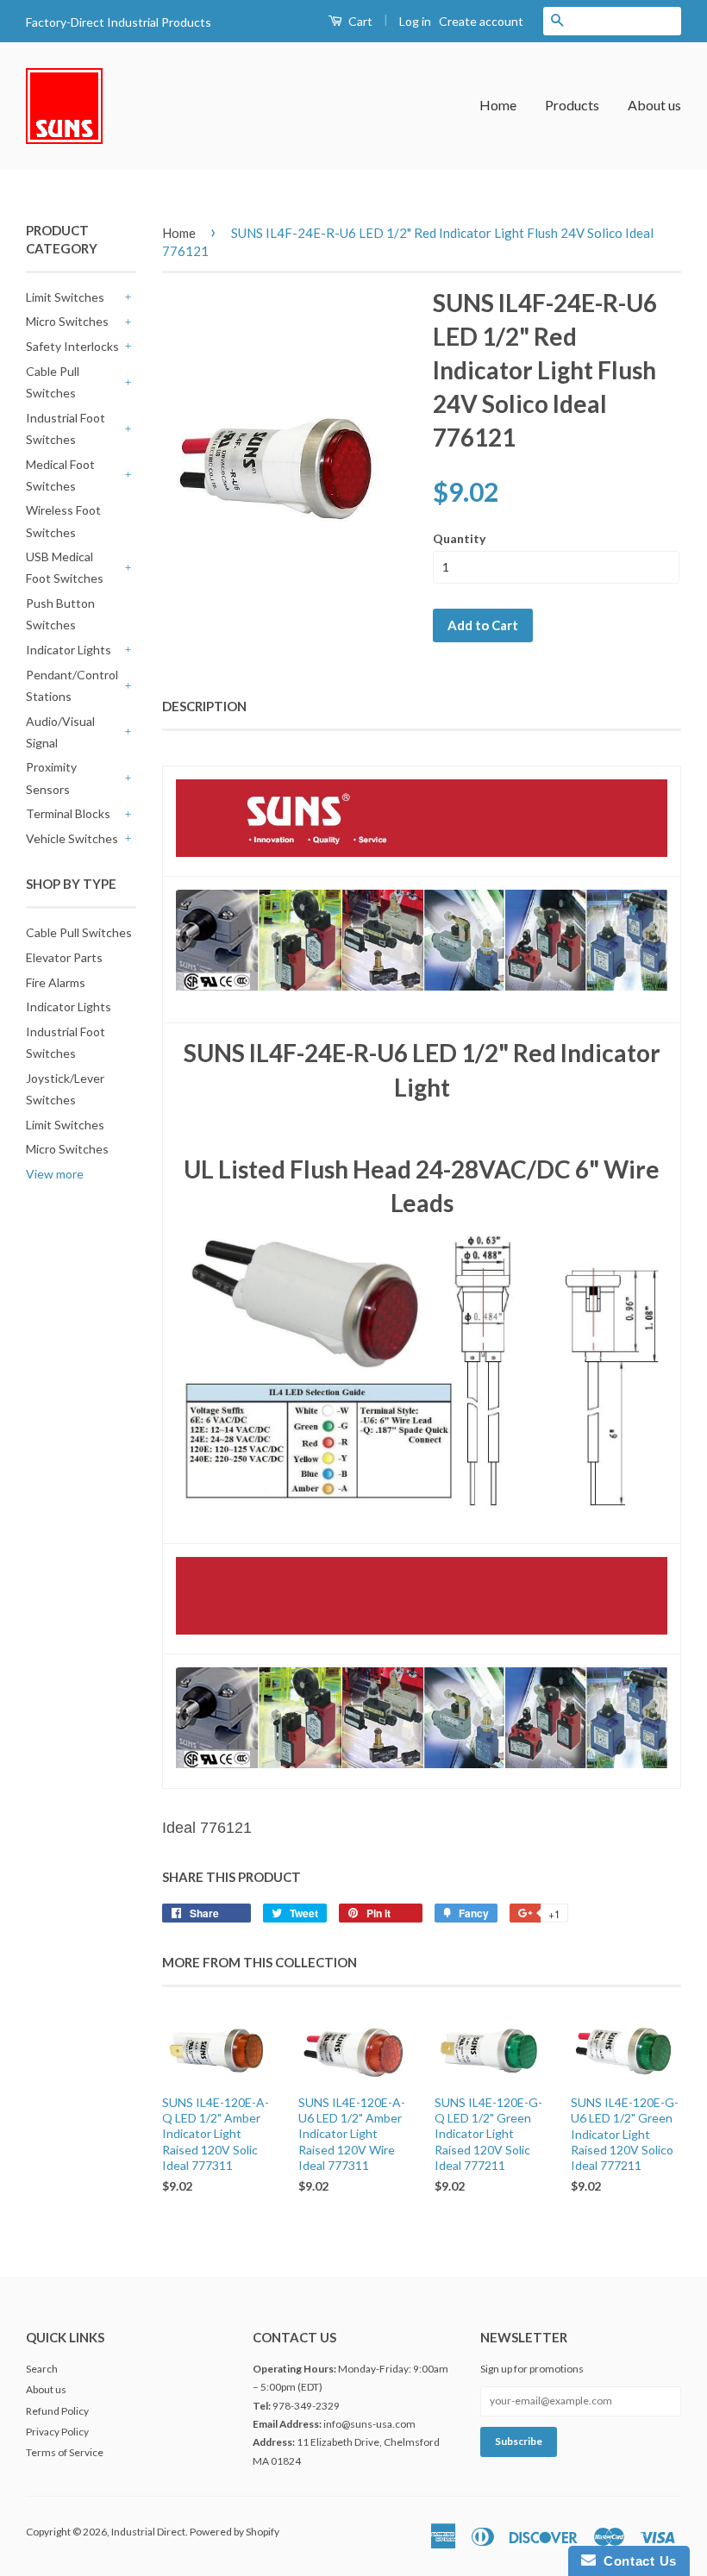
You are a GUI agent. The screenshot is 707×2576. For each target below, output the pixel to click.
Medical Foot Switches (60, 475)
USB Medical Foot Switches (65, 567)
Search (42, 2369)
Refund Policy (57, 2411)
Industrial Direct (148, 2532)
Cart (359, 21)
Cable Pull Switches (53, 382)
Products (572, 105)
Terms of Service (65, 2452)
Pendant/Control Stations (72, 685)
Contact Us (636, 2561)
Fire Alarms (56, 982)
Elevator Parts (64, 957)
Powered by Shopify (235, 2532)
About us (654, 105)
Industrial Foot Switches (66, 428)
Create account (481, 21)
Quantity (459, 538)
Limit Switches (65, 297)
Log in (415, 21)
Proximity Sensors (51, 778)
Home (498, 105)
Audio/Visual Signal (60, 732)
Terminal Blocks (68, 813)
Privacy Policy (57, 2432)
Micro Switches (67, 321)
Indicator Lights (69, 650)
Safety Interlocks (72, 346)
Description (204, 706)
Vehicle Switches (72, 838)
